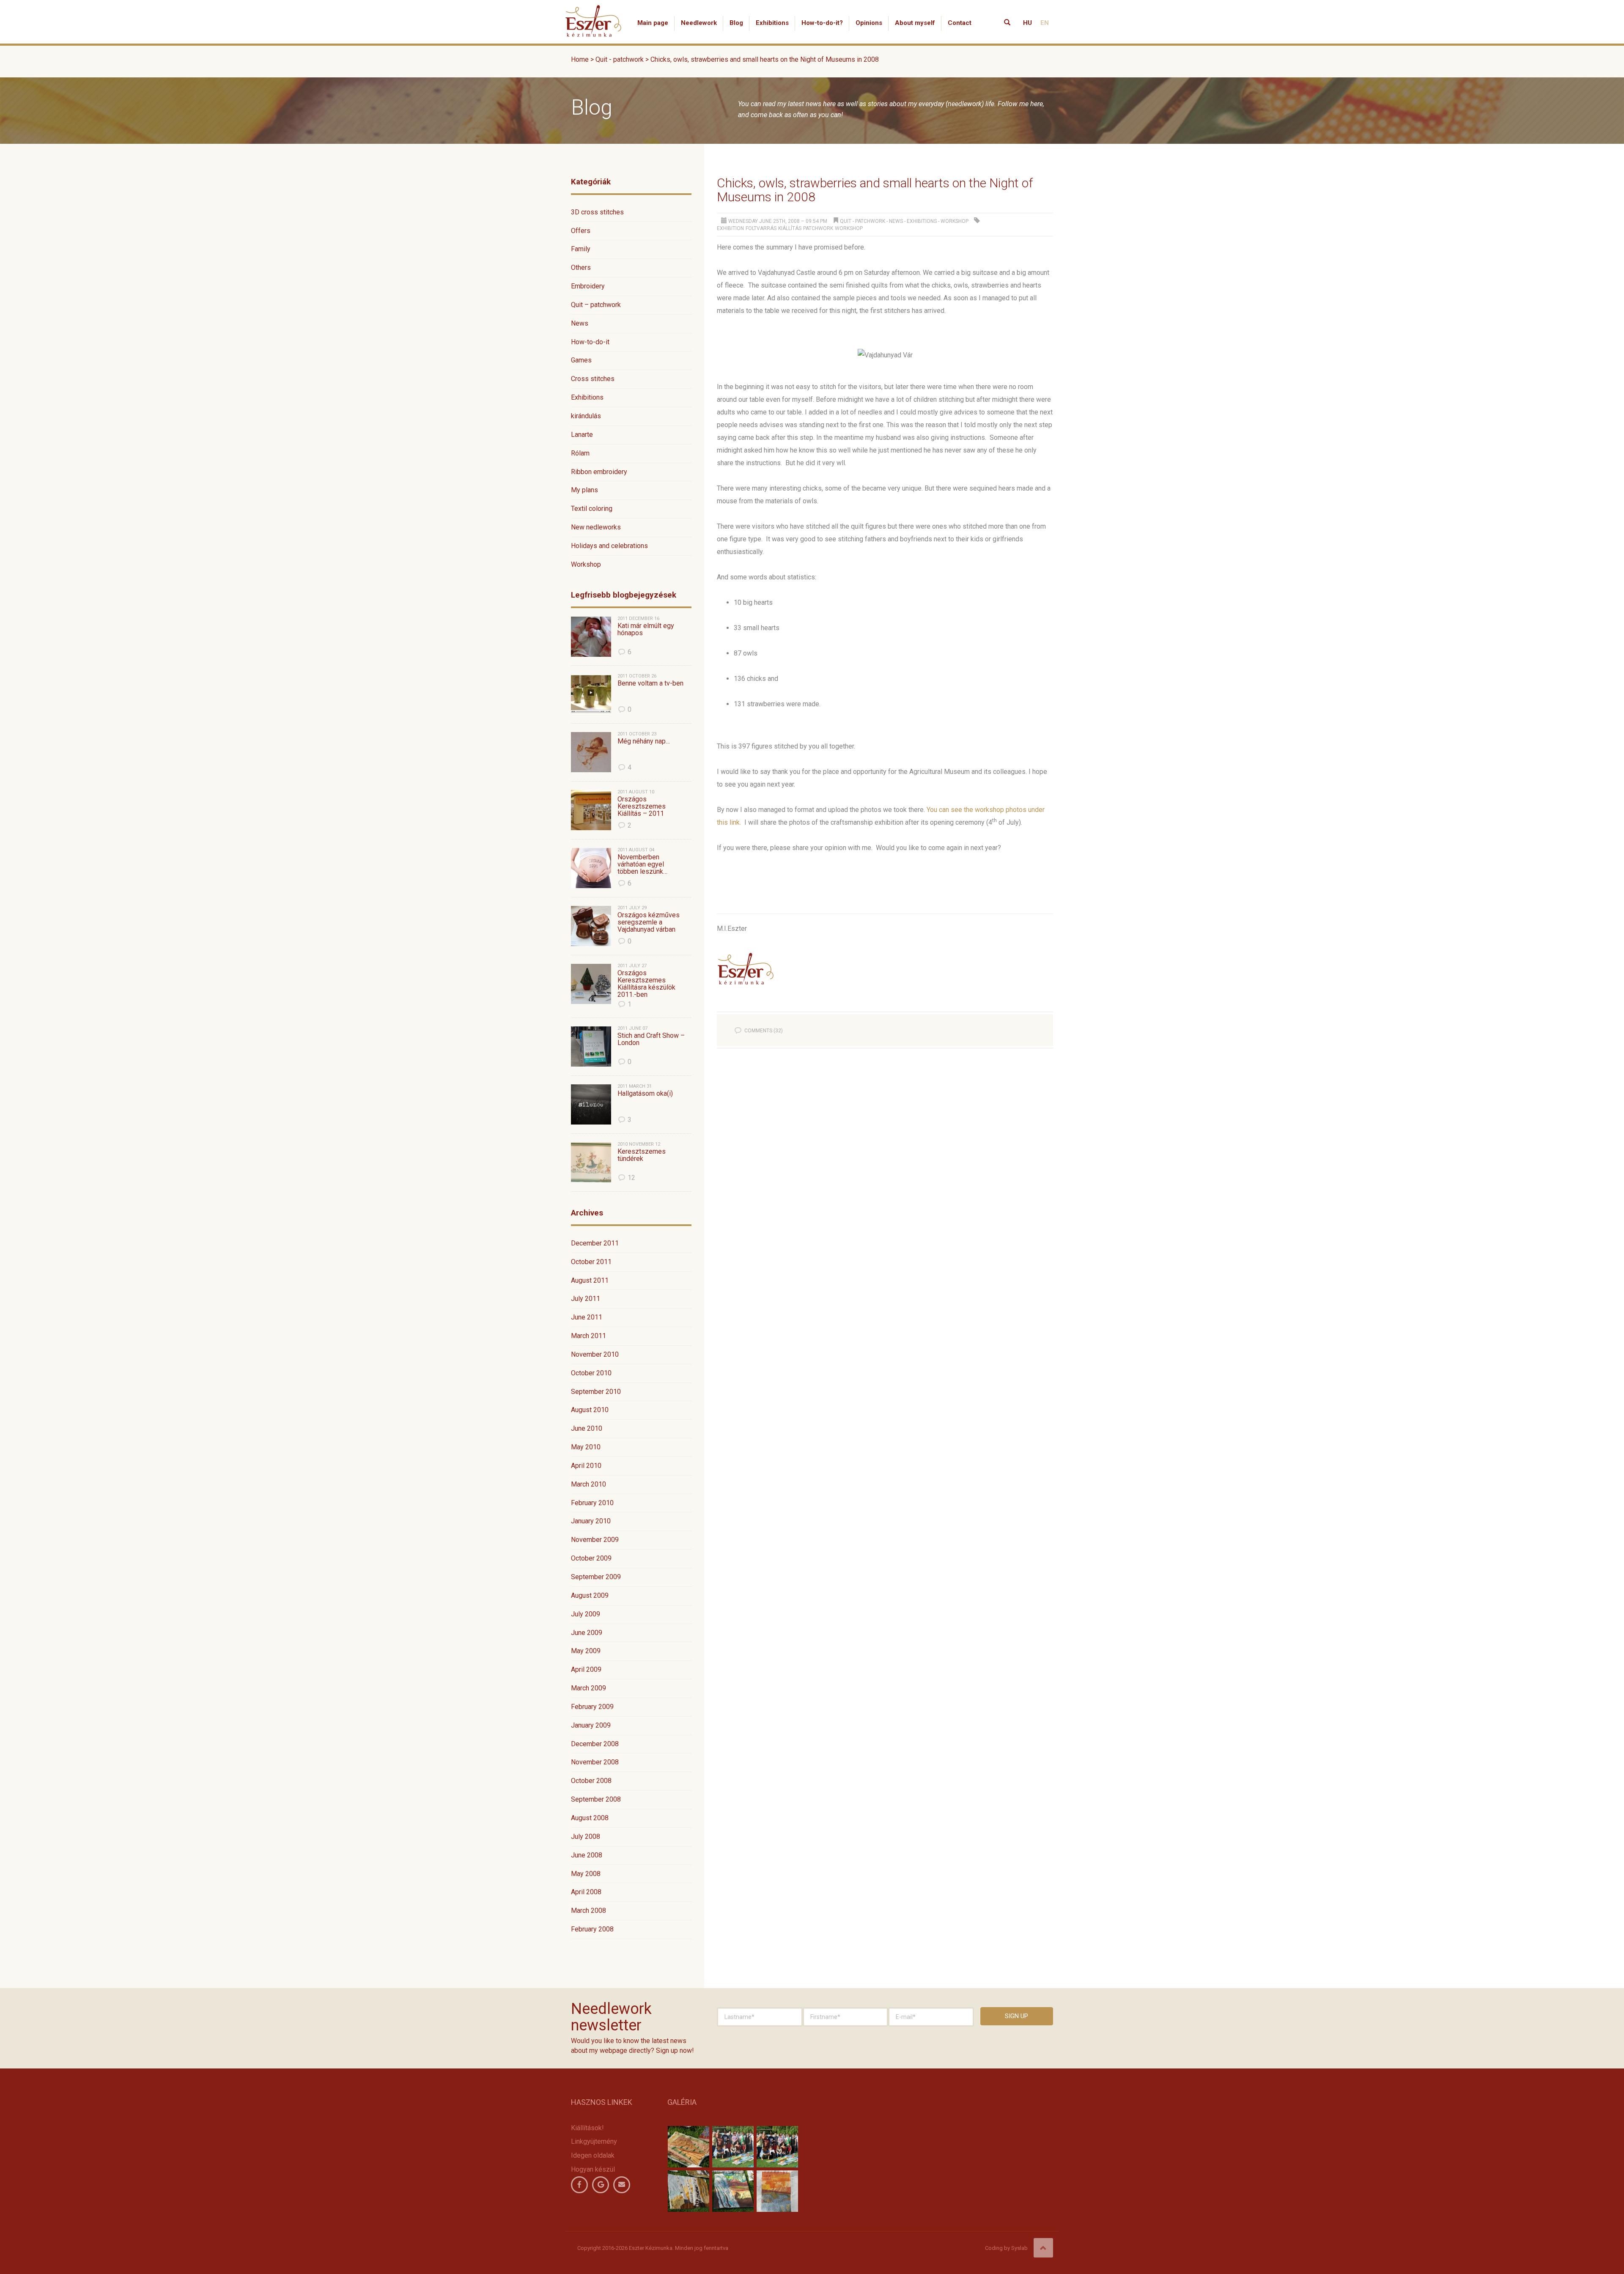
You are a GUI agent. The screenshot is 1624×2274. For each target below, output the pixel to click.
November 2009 (595, 1540)
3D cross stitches (597, 212)
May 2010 (586, 1447)
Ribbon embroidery (599, 472)
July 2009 (586, 1614)
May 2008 (586, 1874)
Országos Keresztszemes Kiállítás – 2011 (642, 806)
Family (581, 249)
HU (1027, 23)
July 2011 (586, 1299)
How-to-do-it (590, 342)
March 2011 (588, 1336)
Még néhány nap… (644, 741)
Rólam (580, 453)
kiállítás (790, 228)
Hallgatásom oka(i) (645, 1094)
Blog (736, 23)
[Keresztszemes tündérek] (591, 1162)
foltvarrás (761, 228)
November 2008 (595, 1762)
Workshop (586, 564)
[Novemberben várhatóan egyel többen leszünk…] (591, 868)
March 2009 (588, 1688)
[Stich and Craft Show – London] (591, 1046)
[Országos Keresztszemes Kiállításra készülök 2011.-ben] (591, 984)
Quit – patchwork (596, 305)
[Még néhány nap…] (591, 752)
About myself (915, 23)
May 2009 (586, 1651)
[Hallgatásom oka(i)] (591, 1104)
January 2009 (591, 1725)
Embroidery (588, 286)
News (580, 323)
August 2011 (590, 1280)
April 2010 (586, 1466)
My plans (584, 490)
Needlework (699, 23)
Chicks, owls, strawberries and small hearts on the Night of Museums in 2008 (875, 190)
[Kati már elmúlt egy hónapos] (591, 637)
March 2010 (588, 1484)
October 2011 (591, 1262)
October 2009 (591, 1558)
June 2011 (587, 1317)
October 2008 (591, 1781)
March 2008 (588, 1911)
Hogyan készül (593, 2169)
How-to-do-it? (822, 23)
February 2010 (592, 1503)
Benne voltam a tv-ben (650, 683)
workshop (849, 228)
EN (1045, 23)
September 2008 (596, 1799)
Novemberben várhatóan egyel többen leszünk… (642, 864)
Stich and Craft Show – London (651, 1039)
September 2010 (596, 1392)
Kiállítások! (587, 2128)
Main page (653, 23)
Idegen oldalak (593, 2155)
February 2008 (592, 1929)
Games (581, 360)
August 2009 (590, 1595)
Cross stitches (593, 379)
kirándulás (586, 416)
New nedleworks (596, 527)
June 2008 (587, 1855)
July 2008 (586, 1836)
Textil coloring (592, 509)
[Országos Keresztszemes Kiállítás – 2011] (591, 810)
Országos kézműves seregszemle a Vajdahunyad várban (649, 922)
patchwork (818, 228)
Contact (960, 23)
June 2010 (587, 1428)
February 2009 (592, 1707)
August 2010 (590, 1410)
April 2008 (586, 1892)
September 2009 (596, 1577)
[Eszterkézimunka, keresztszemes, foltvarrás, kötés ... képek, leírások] (594, 11)
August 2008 (590, 1818)
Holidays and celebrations (609, 546)
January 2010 (591, 1521)
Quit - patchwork (863, 221)
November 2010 (595, 1354)
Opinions (869, 23)
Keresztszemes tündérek (642, 1155)
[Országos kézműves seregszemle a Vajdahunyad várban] (591, 926)
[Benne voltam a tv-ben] (591, 694)
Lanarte (582, 435)
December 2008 (595, 1744)
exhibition (730, 228)
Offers (581, 231)
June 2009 (587, 1633)
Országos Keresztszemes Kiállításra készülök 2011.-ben (646, 984)
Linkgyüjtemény (594, 2141)
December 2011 (595, 1243)
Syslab (1019, 2248)
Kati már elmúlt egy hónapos (646, 630)
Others (581, 267)
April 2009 (586, 1669)
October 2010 (591, 1373)
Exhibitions (772, 23)
